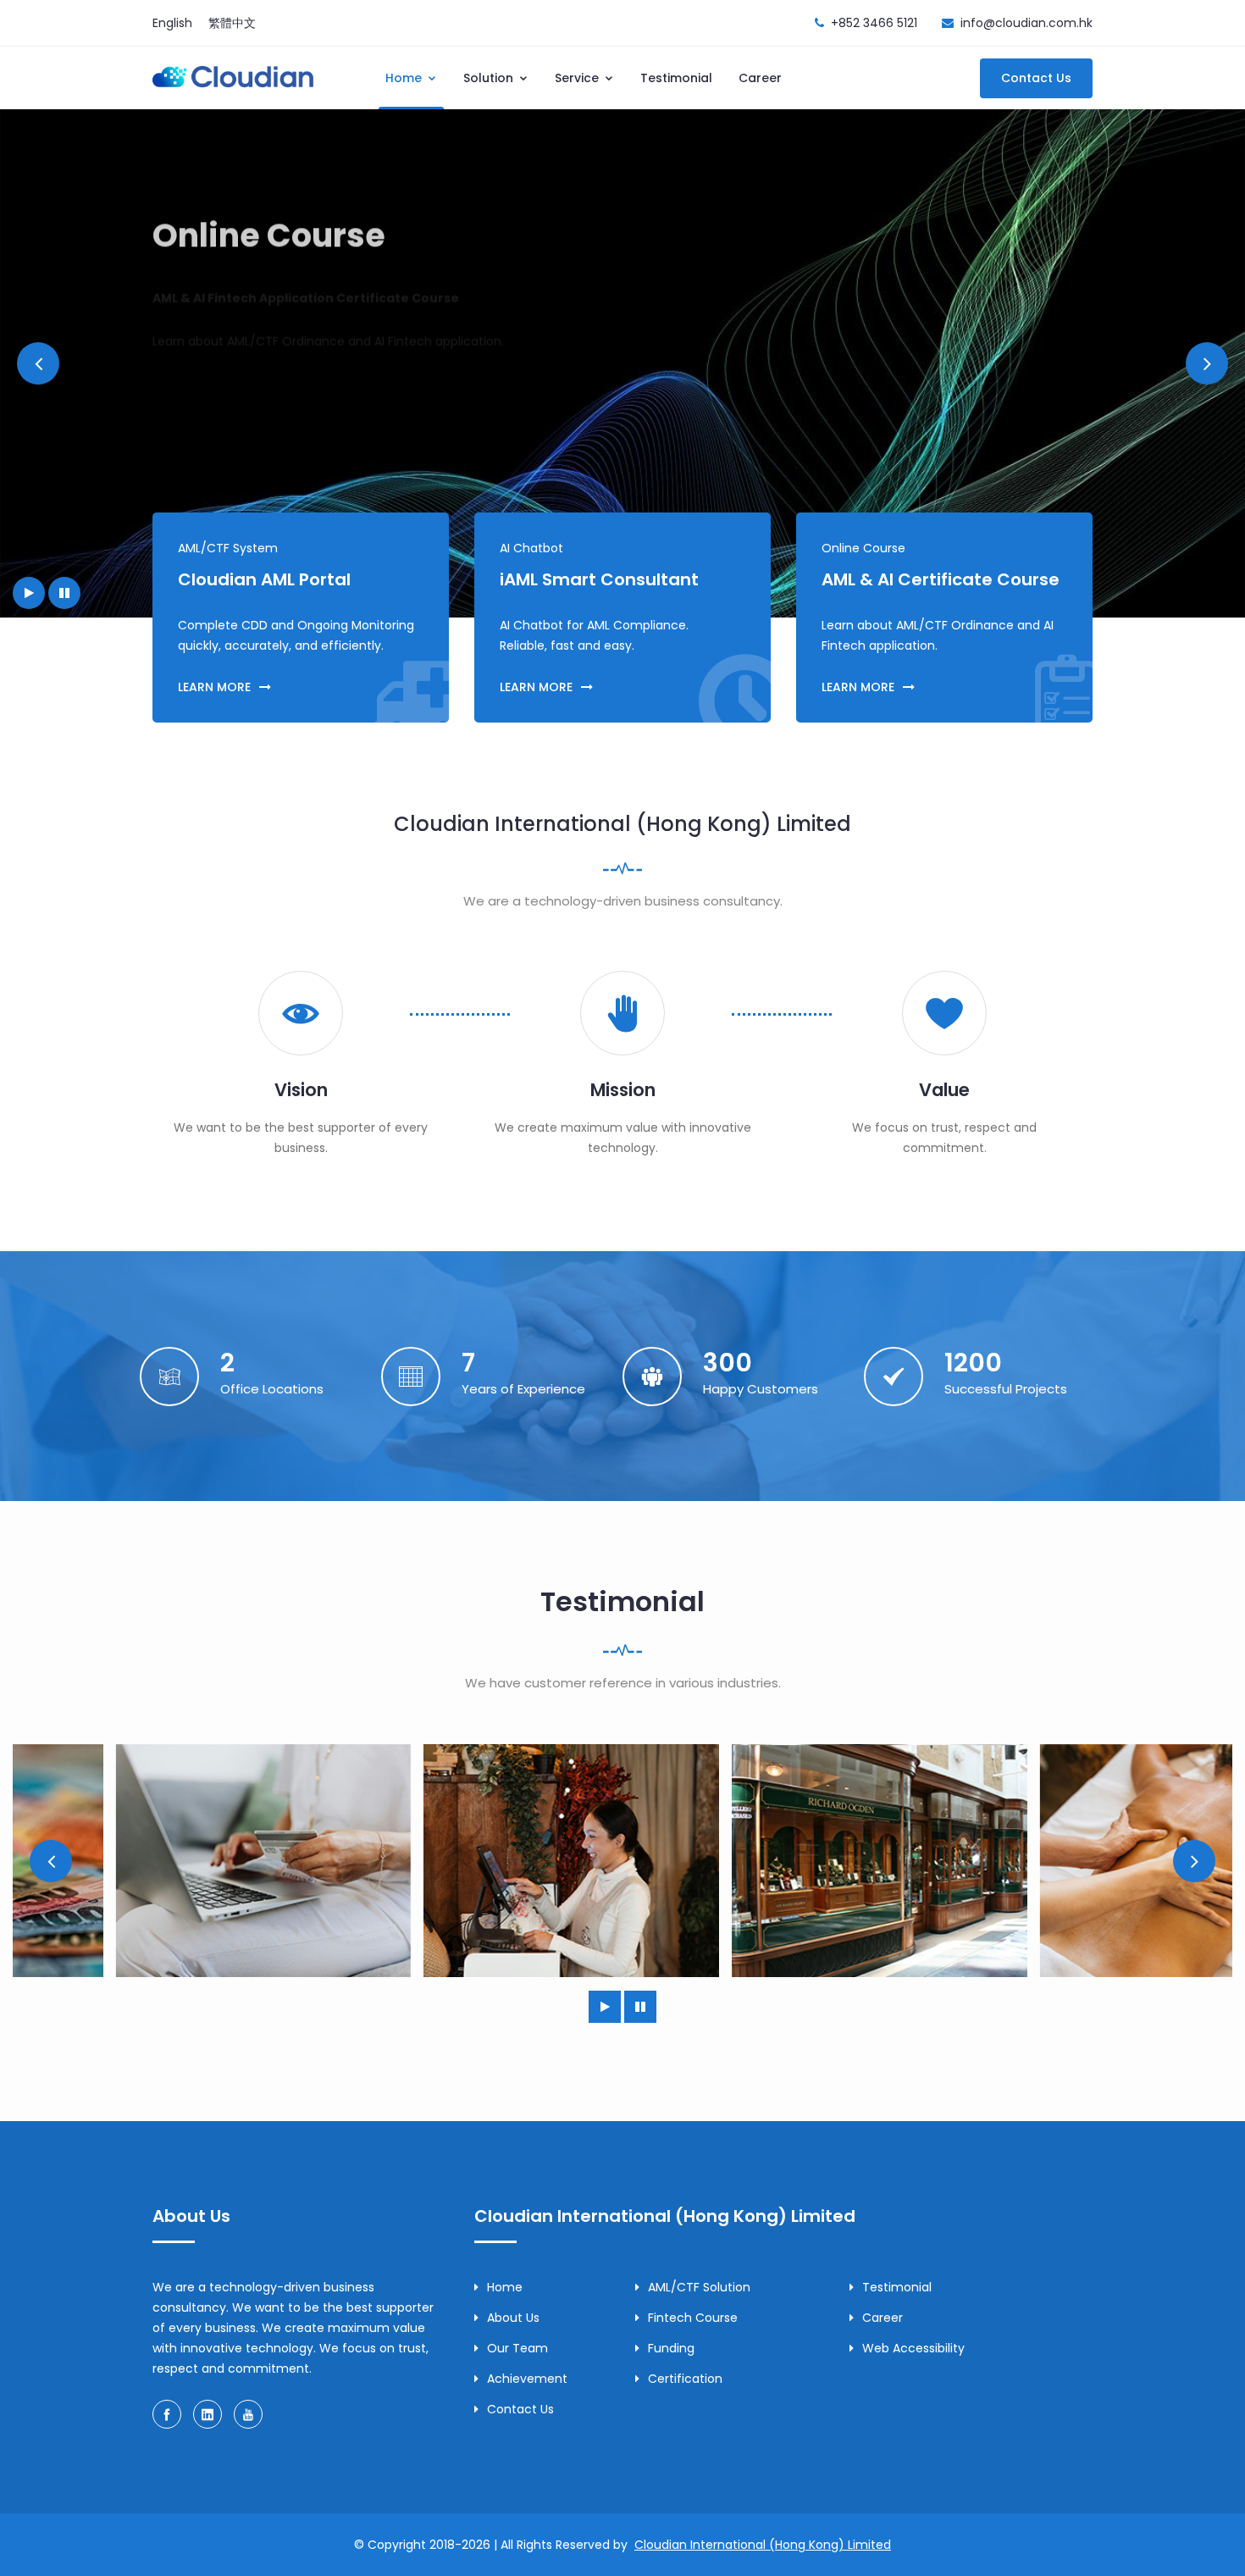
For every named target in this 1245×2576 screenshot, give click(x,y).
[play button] (29, 593)
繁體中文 (232, 23)
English (172, 23)
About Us (513, 2318)
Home (505, 2287)
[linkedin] (207, 2414)
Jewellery (776, 1861)
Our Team (517, 2348)
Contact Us (1036, 78)
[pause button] (64, 593)
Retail (469, 1861)
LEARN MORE (214, 687)
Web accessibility (913, 2348)
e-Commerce (160, 1861)
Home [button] (405, 78)
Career (760, 78)
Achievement (527, 2379)
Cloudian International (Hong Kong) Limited (763, 2545)
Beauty (1085, 1861)
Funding (671, 2348)
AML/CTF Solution (699, 2287)
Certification (685, 2379)
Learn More (208, 378)
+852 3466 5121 (874, 23)
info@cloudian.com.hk (1026, 23)
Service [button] (578, 78)
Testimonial (676, 78)
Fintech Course (693, 2318)
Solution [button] (490, 78)
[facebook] (167, 2414)
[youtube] (248, 2414)
